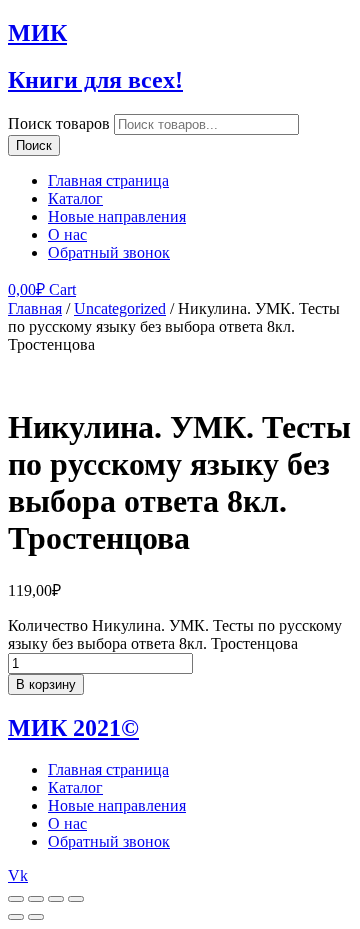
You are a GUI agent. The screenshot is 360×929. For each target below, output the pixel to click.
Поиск (34, 145)
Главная (35, 308)
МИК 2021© (73, 728)
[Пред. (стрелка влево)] (16, 917)
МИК (37, 33)
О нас (67, 234)
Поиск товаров (59, 123)
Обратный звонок (109, 252)
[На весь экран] (56, 899)
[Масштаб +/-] (76, 899)
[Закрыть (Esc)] (16, 899)
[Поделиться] (36, 899)
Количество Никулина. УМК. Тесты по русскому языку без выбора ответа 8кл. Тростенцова (175, 634)
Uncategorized (120, 308)
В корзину (46, 684)
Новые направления (117, 216)
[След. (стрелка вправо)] (36, 917)
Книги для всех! (95, 80)
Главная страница (108, 180)
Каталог (75, 198)
